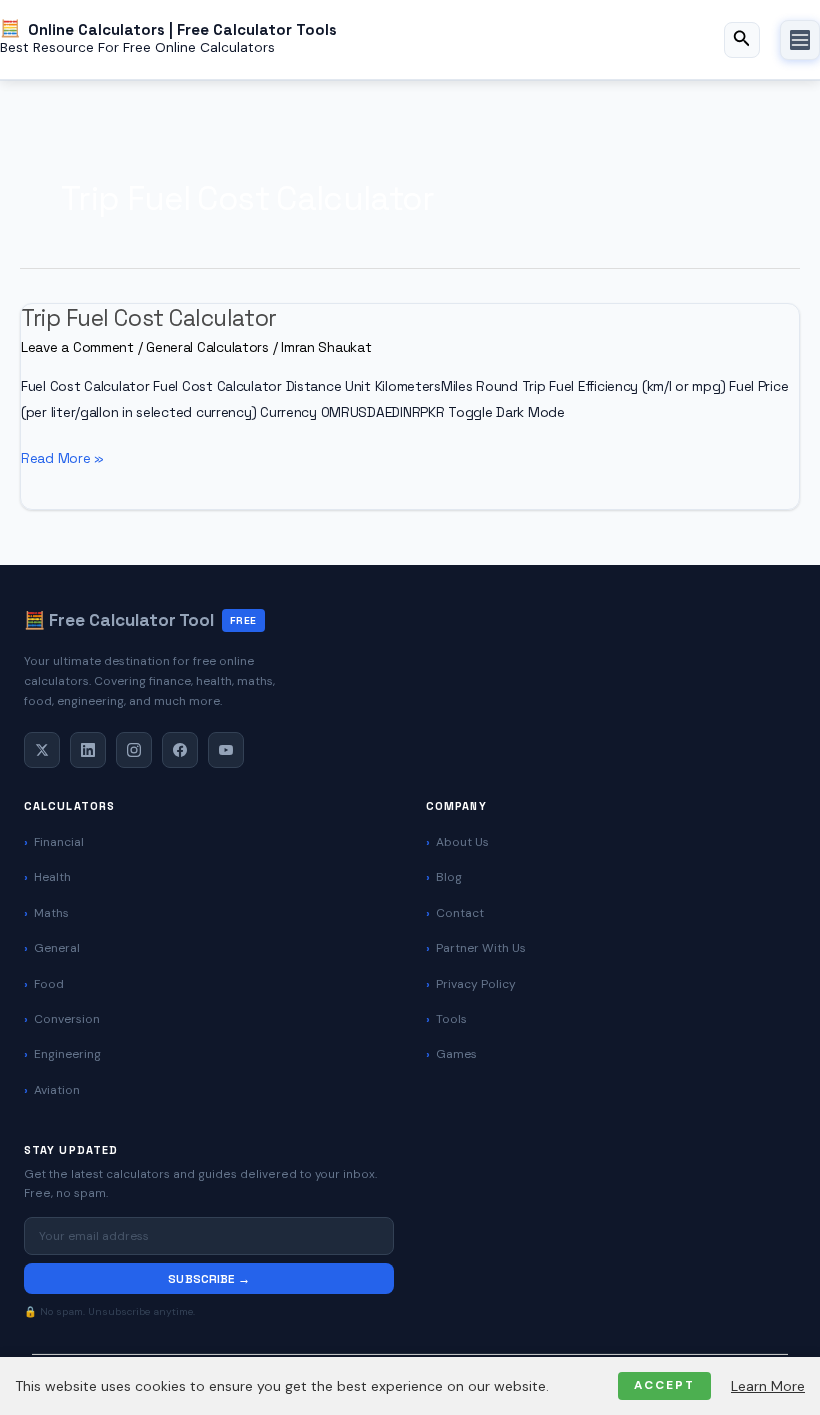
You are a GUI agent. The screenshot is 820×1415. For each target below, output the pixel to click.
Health (52, 877)
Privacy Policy (476, 984)
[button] (742, 40)
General (57, 948)
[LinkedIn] (88, 750)
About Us (462, 842)
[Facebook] (180, 750)
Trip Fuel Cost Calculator (149, 318)
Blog (449, 877)
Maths (51, 913)
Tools (451, 1019)
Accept (664, 1385)
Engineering (67, 1054)
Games (456, 1054)
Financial (59, 842)
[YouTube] (226, 750)
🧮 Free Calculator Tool (140, 620)
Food (49, 984)
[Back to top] (770, 1381)
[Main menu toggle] (800, 40)
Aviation (57, 1090)
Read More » (62, 460)
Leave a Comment (77, 347)
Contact (460, 913)
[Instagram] (134, 750)
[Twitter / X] (42, 750)
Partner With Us (481, 948)
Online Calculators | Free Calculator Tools (182, 29)
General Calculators (207, 347)
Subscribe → (208, 1278)
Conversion (67, 1019)
